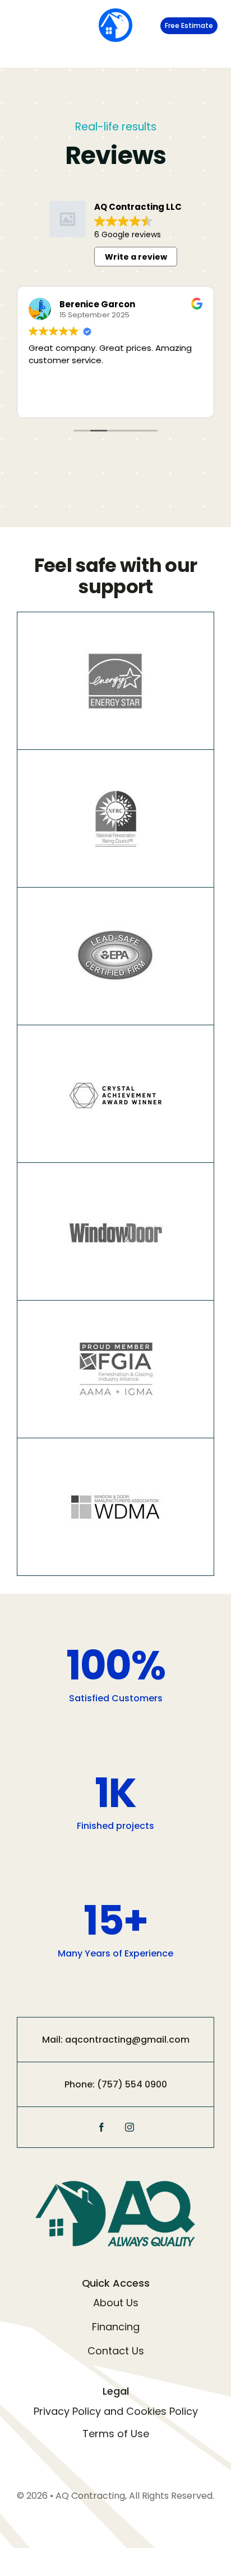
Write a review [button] (136, 257)
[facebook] (101, 2127)
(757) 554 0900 (132, 2084)
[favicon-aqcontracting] (115, 13)
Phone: (81, 2084)
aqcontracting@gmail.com (127, 2040)
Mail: (54, 2040)
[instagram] (130, 2127)
